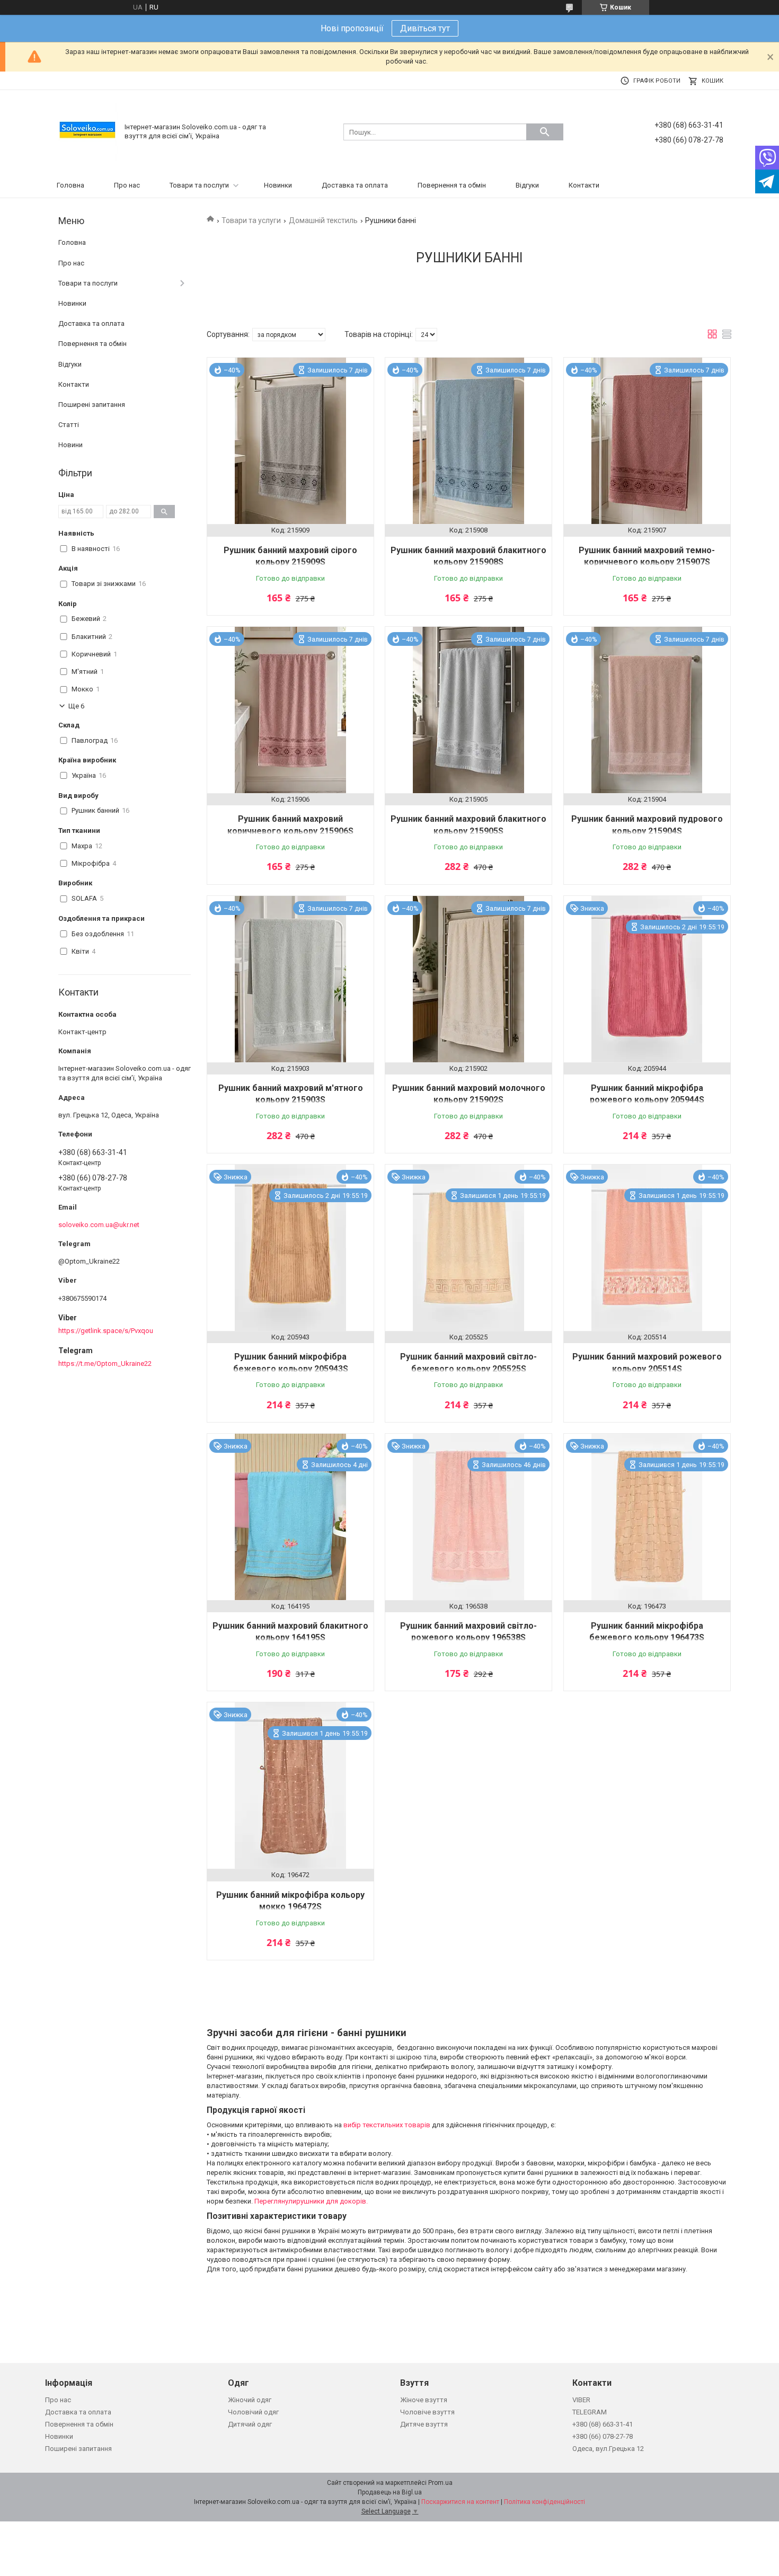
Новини (70, 445)
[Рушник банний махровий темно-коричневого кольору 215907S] (647, 441)
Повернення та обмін (452, 185)
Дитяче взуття (424, 2424)
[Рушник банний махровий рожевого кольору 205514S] (647, 1248)
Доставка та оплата (355, 185)
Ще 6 (76, 706)
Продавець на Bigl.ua (390, 2492)
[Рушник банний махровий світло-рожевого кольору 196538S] (468, 1517)
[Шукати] (545, 132)
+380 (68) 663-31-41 (603, 2424)
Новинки (278, 185)
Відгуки (527, 185)
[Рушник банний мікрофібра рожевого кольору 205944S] (647, 979)
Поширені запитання (92, 405)
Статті (69, 425)
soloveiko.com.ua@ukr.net (99, 1225)
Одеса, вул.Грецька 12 (608, 2449)
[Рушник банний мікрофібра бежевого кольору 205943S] (290, 1248)
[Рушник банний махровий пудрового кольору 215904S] (647, 710)
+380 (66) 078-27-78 (603, 2436)
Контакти (584, 185)
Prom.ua (440, 2483)
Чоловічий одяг (253, 2412)
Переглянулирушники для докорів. (311, 2201)
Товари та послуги (199, 185)
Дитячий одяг (250, 2424)
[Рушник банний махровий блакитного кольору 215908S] (468, 441)
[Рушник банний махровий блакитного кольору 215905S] (468, 710)
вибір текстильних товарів (387, 2125)
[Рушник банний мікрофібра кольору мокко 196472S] (290, 1786)
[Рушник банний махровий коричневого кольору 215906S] (290, 710)
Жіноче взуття (424, 2400)
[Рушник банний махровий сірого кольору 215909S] (290, 441)
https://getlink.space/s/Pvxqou (106, 1331)
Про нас (127, 185)
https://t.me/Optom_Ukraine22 (105, 1363)
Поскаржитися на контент (460, 2502)
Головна (70, 185)
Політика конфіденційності (545, 2502)
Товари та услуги (251, 220)
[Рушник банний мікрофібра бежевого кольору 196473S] (647, 1517)
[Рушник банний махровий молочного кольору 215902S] (468, 979)
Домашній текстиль (323, 220)
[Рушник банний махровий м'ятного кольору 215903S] (290, 979)
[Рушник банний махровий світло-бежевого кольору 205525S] (468, 1248)
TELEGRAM (590, 2412)
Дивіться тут (425, 28)
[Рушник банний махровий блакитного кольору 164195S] (290, 1517)
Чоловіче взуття (427, 2412)
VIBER (581, 2400)
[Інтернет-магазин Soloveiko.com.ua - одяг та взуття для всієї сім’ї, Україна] (87, 132)
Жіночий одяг (250, 2400)
